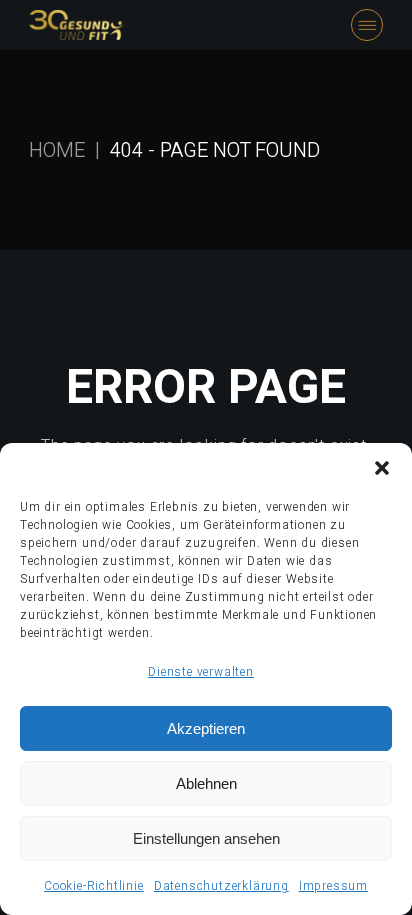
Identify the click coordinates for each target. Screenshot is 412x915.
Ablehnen (206, 783)
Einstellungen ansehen (206, 838)
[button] (382, 468)
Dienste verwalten (201, 672)
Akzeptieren (206, 728)
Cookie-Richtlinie (94, 886)
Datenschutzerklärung (221, 886)
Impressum (333, 886)
